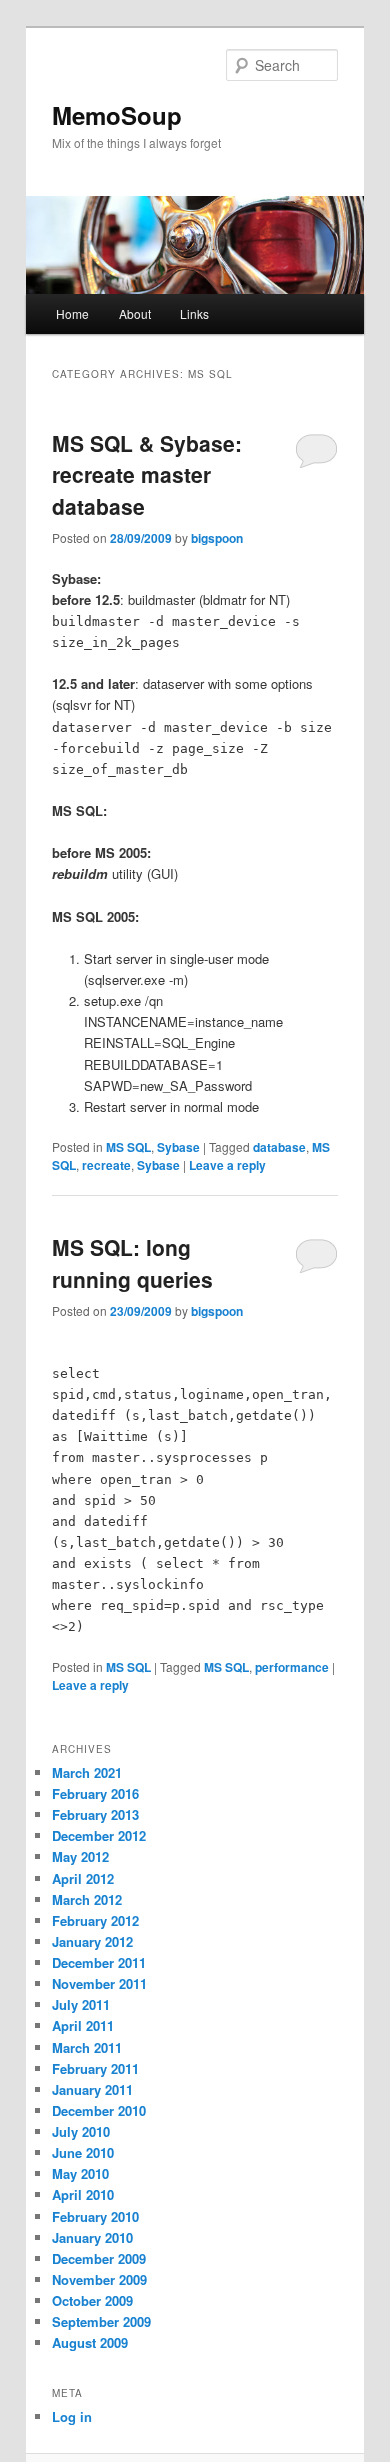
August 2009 (90, 2342)
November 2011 (99, 1983)
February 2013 (95, 1814)
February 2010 (95, 2216)
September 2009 (101, 2321)
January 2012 (92, 1941)
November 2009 (99, 2279)
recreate (106, 1165)
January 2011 (92, 2089)
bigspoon (217, 538)
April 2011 (83, 2025)
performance (292, 1667)
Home (72, 313)
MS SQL (128, 1147)
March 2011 (87, 2047)
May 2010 (80, 2173)
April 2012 (83, 1878)
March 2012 (87, 1899)
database (279, 1147)
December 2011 (99, 1962)
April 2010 (83, 2194)
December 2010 (99, 2110)
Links (194, 313)
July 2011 (81, 2004)
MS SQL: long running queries (132, 1263)
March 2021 (87, 1772)
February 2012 (95, 1920)
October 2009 (92, 2300)
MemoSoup (117, 115)
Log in (72, 2416)
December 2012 (99, 1835)
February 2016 (95, 1793)
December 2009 (99, 2258)
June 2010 (83, 2152)
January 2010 (92, 2237)
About (135, 313)
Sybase (178, 1147)
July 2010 (81, 2131)
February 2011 (95, 2068)
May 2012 (80, 1856)
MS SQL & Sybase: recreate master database (147, 474)
